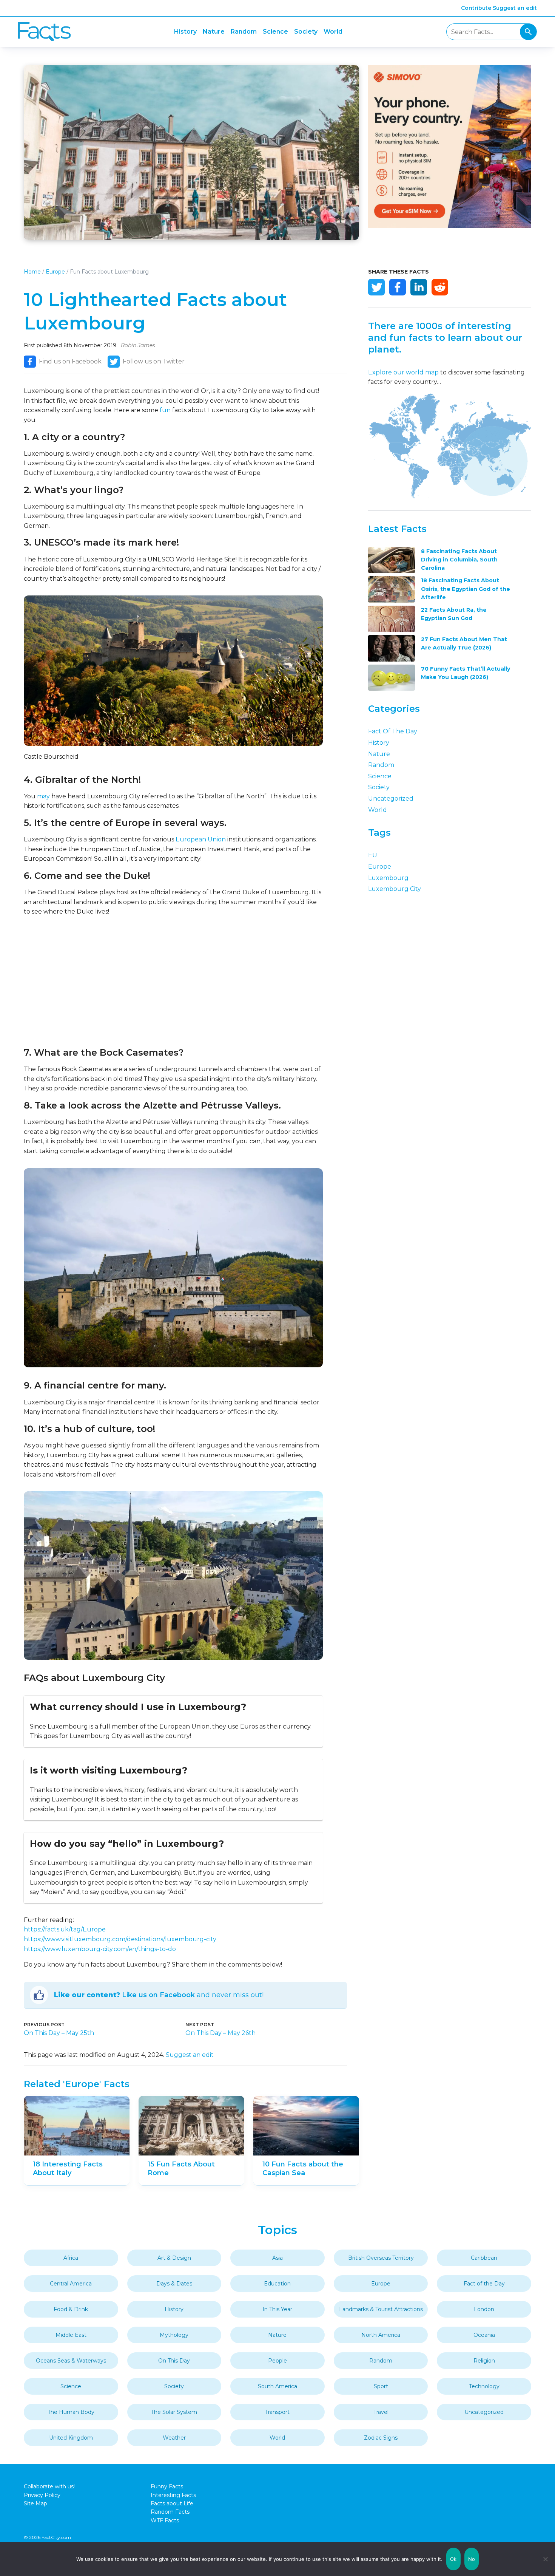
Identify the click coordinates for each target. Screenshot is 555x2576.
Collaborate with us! (49, 2486)
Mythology (174, 2335)
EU (373, 855)
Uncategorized (391, 799)
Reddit (440, 287)
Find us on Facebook (70, 361)
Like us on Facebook (158, 1995)
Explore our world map (403, 372)
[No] (546, 2559)
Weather (174, 2438)
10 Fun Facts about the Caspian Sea (303, 2169)
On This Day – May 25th (59, 2033)
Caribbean (484, 2258)
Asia (277, 2258)
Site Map (35, 2503)
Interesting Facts (173, 2495)
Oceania (484, 2335)
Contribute (476, 8)
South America (277, 2386)
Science (275, 32)
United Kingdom (71, 2438)
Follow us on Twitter (154, 361)
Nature (214, 32)
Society (306, 32)
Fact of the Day (393, 731)
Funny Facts (167, 2486)
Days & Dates (174, 2284)
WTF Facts (165, 2520)
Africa (71, 2258)
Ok (453, 2559)
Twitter (376, 287)
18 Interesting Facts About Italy (68, 2169)
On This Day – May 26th (220, 2033)
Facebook (398, 287)
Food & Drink (71, 2309)
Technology (484, 2386)
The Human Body (71, 2412)
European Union (201, 839)
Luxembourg (388, 878)
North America (381, 2335)
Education (277, 2284)
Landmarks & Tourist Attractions (381, 2309)
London (484, 2309)
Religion (484, 2361)
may (43, 796)
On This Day (174, 2361)
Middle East (71, 2335)
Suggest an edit (515, 8)
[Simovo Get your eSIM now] (450, 226)
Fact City (44, 32)
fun (165, 410)
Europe (55, 272)
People (277, 2361)
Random (244, 32)
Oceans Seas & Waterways (71, 2361)
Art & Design (174, 2258)
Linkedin (419, 287)
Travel (381, 2412)
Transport (277, 2412)
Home (32, 272)
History (185, 32)
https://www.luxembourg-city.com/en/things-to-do (100, 1949)
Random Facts (170, 2512)
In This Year (277, 2309)
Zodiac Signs (381, 2438)
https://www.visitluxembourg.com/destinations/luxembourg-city (120, 1939)
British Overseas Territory (381, 2258)
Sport (381, 2386)
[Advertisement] (173, 982)
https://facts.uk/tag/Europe (65, 1929)
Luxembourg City (395, 889)
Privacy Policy (42, 2495)
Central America (71, 2284)
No (472, 2559)
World (333, 32)
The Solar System (174, 2412)
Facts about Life (172, 2503)
